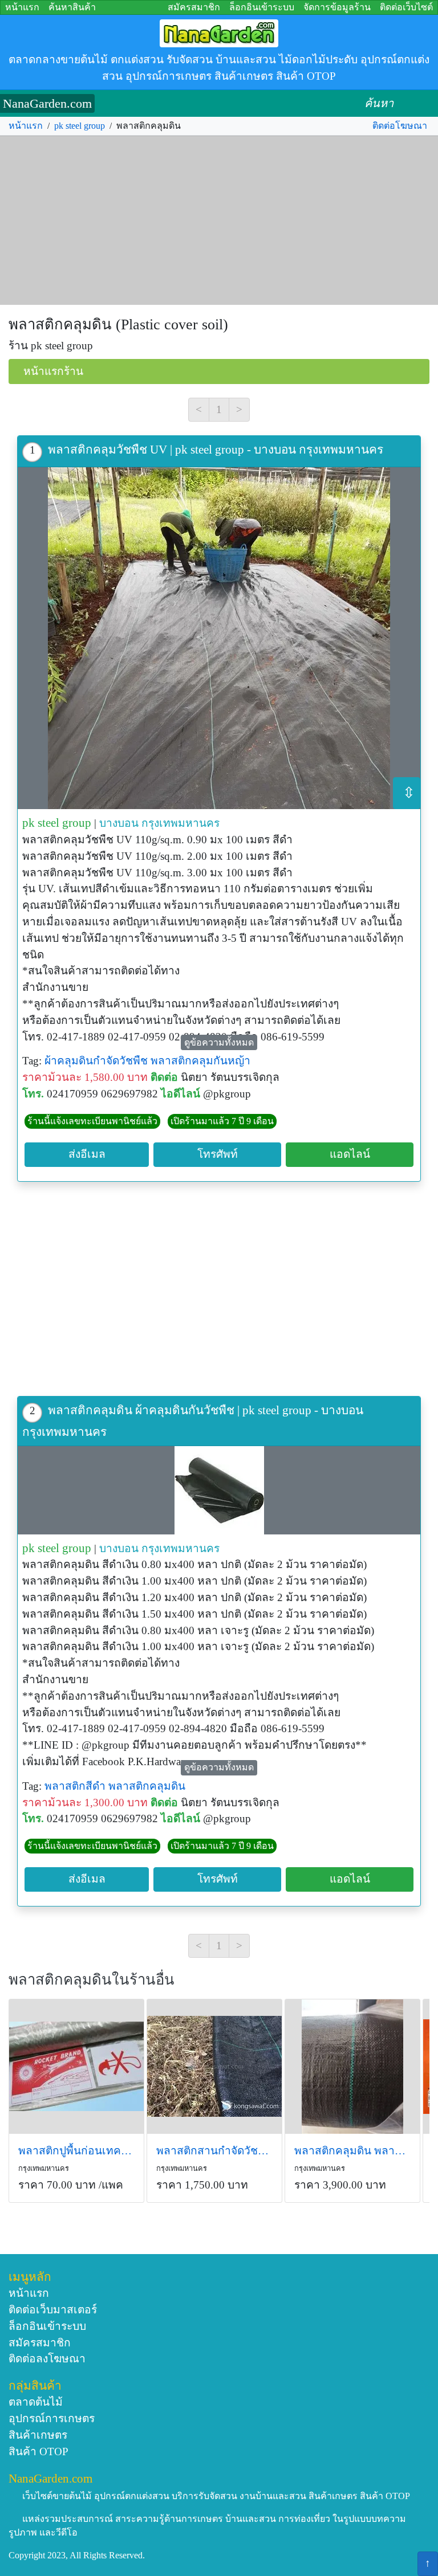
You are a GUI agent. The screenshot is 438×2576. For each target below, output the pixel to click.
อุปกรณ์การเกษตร (52, 2418)
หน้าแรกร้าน (53, 371)
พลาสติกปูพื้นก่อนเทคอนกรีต (76, 2151)
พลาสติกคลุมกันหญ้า (200, 1061)
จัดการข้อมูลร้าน (337, 7)
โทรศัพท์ (218, 1154)
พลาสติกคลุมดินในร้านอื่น (92, 1980)
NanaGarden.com (47, 103)
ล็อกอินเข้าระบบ (262, 7)
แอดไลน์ (350, 1154)
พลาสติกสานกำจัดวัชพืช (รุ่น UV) (214, 2151)
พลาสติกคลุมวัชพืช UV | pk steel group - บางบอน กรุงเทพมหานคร (216, 449)
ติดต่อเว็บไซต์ (406, 7)
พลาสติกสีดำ (75, 1786)
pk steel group (80, 126)
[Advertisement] (219, 221)
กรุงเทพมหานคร (181, 823)
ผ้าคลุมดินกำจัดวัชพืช (96, 1061)
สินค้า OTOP (38, 2452)
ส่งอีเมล (87, 1154)
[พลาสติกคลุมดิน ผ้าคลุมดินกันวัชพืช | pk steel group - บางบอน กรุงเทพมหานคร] (219, 1490)
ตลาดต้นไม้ (36, 2402)
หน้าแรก (22, 7)
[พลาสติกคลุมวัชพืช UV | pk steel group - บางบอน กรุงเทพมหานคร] (219, 638)
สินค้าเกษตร (38, 2435)
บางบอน (119, 823)
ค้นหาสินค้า (72, 7)
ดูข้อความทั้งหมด (219, 1042)
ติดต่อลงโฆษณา (47, 2359)
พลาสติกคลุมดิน (147, 1786)
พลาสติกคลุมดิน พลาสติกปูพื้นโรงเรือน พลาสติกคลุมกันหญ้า (352, 2151)
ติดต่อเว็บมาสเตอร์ (53, 2310)
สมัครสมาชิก (194, 7)
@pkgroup (227, 1094)
